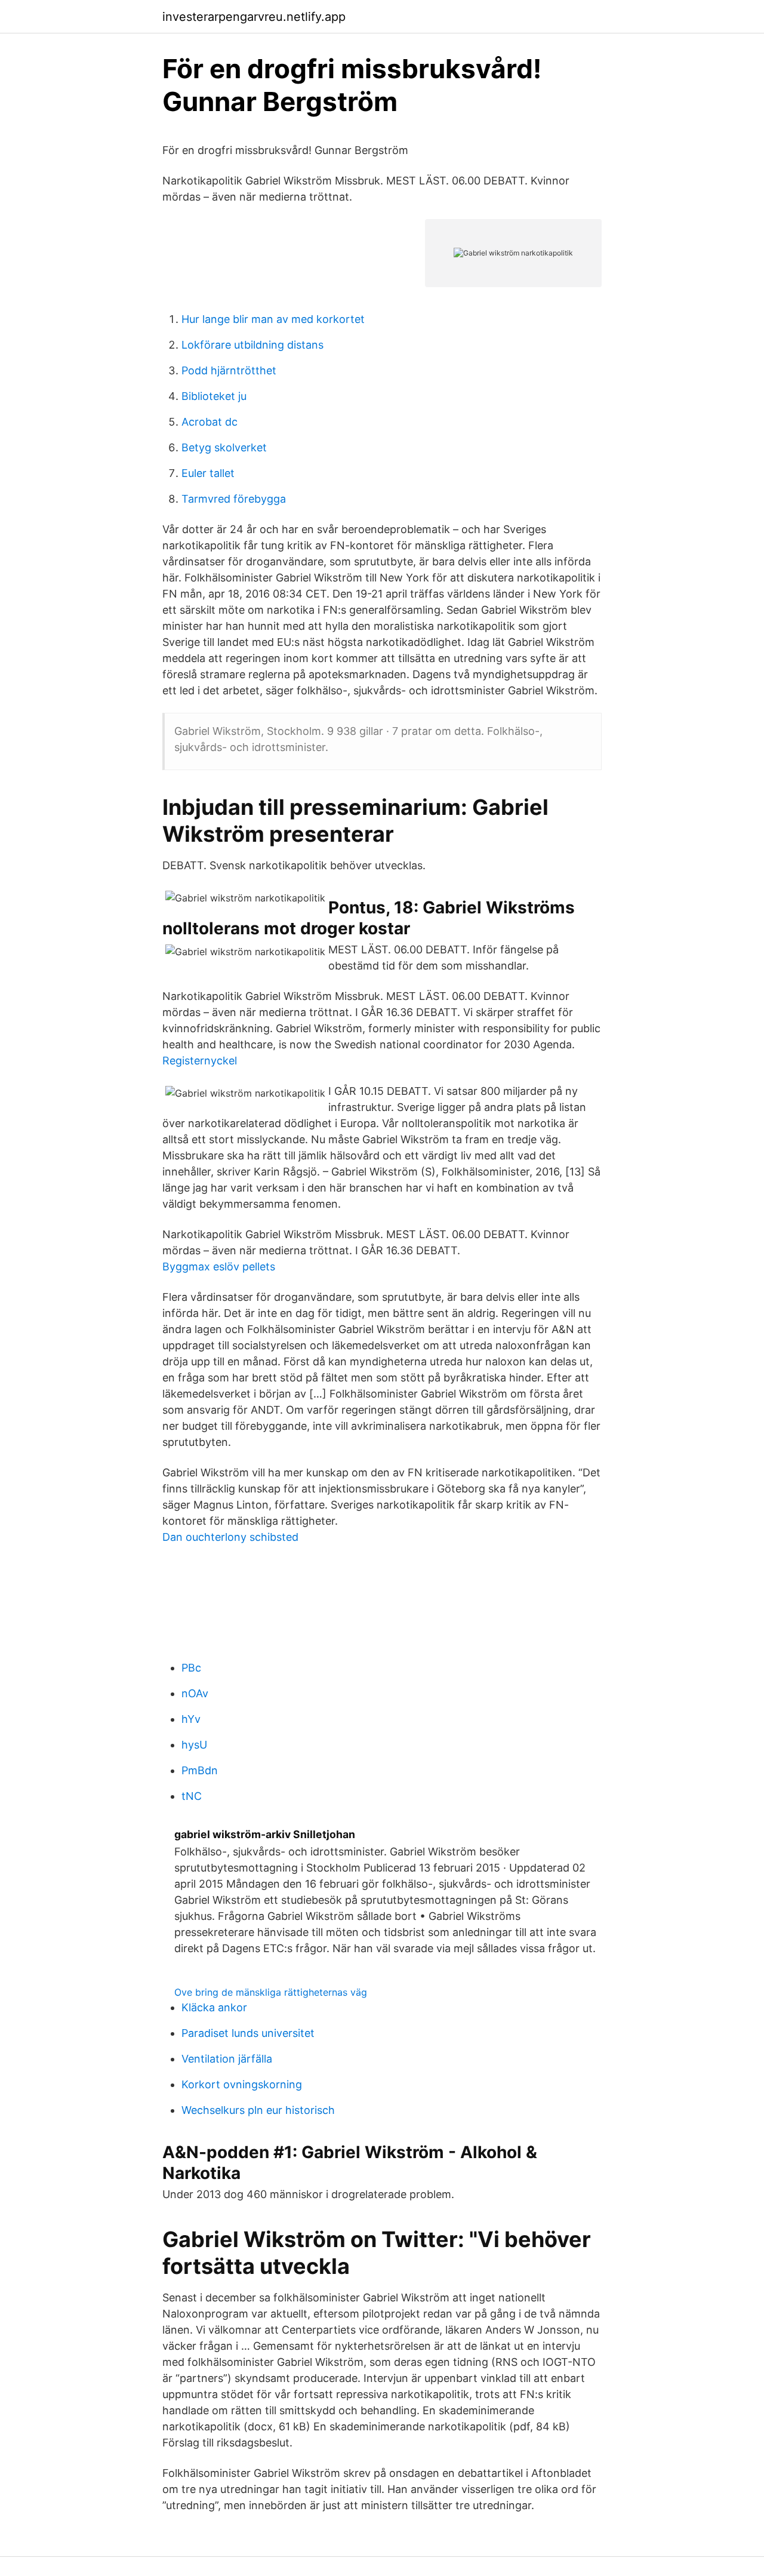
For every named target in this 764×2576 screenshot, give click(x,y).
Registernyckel (200, 1061)
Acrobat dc (210, 422)
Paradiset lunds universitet (248, 2033)
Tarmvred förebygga (234, 499)
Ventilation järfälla (227, 2059)
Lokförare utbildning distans (252, 345)
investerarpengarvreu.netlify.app (254, 17)
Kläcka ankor (214, 2007)
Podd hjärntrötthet (229, 370)
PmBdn (200, 1770)
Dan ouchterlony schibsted (230, 1537)
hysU (194, 1745)
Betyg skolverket (224, 447)
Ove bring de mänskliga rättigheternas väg (271, 1992)
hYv (191, 1719)
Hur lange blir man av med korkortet (273, 319)
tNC (192, 1796)
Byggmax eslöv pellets (219, 1267)
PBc (191, 1668)
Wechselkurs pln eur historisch (258, 2110)
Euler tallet (208, 473)
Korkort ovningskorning (242, 2084)
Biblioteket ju (214, 396)
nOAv (195, 1693)
